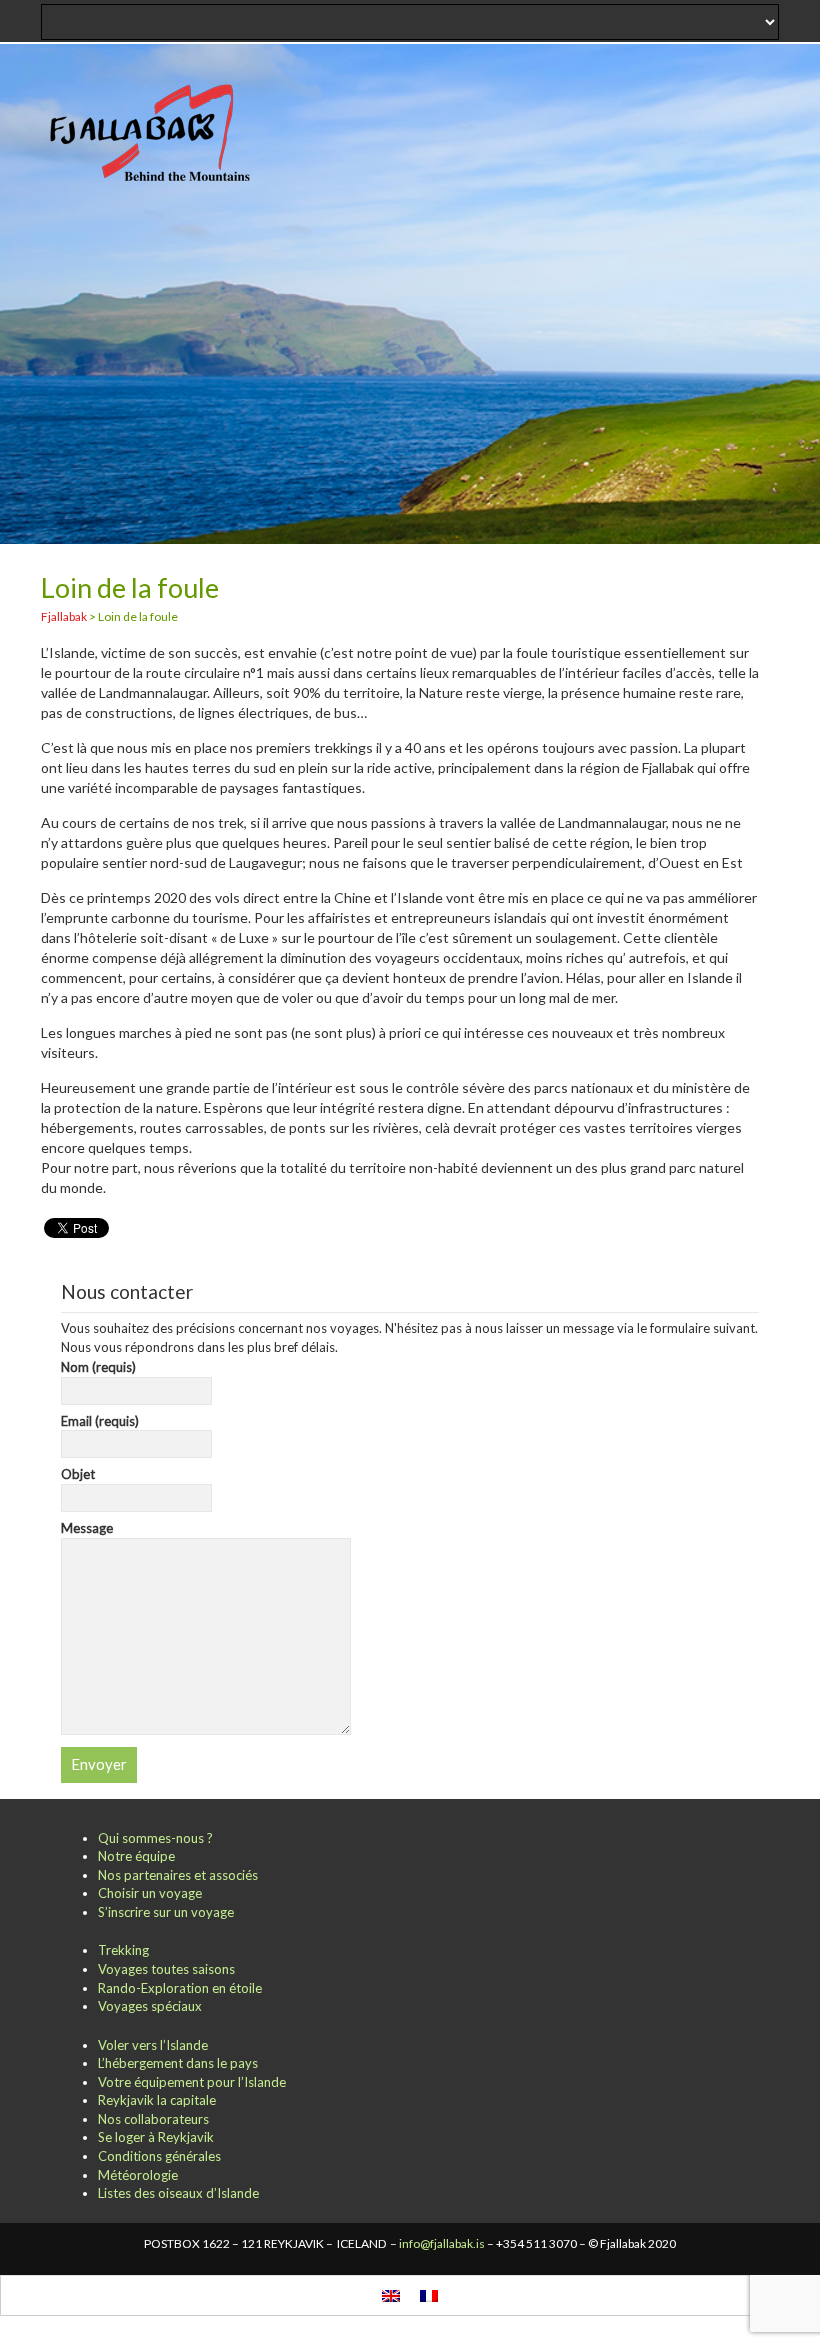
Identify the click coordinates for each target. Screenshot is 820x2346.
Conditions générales (159, 2156)
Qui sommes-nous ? (155, 1838)
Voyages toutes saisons (166, 1969)
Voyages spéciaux (150, 2006)
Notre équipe (136, 1856)
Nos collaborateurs (153, 2119)
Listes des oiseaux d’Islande (178, 2193)
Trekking (123, 1950)
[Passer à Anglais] (391, 2295)
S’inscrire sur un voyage (166, 1912)
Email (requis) (100, 1421)
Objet (78, 1474)
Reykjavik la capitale (157, 2100)
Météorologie (138, 2175)
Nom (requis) (98, 1367)
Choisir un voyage (150, 1893)
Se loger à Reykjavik (156, 2137)
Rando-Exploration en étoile (180, 1988)
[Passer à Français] (429, 2295)
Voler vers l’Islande (153, 2045)
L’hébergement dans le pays (178, 2063)
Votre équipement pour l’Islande (192, 2082)
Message (87, 1528)
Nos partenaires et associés (178, 1875)
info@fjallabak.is (442, 2243)
